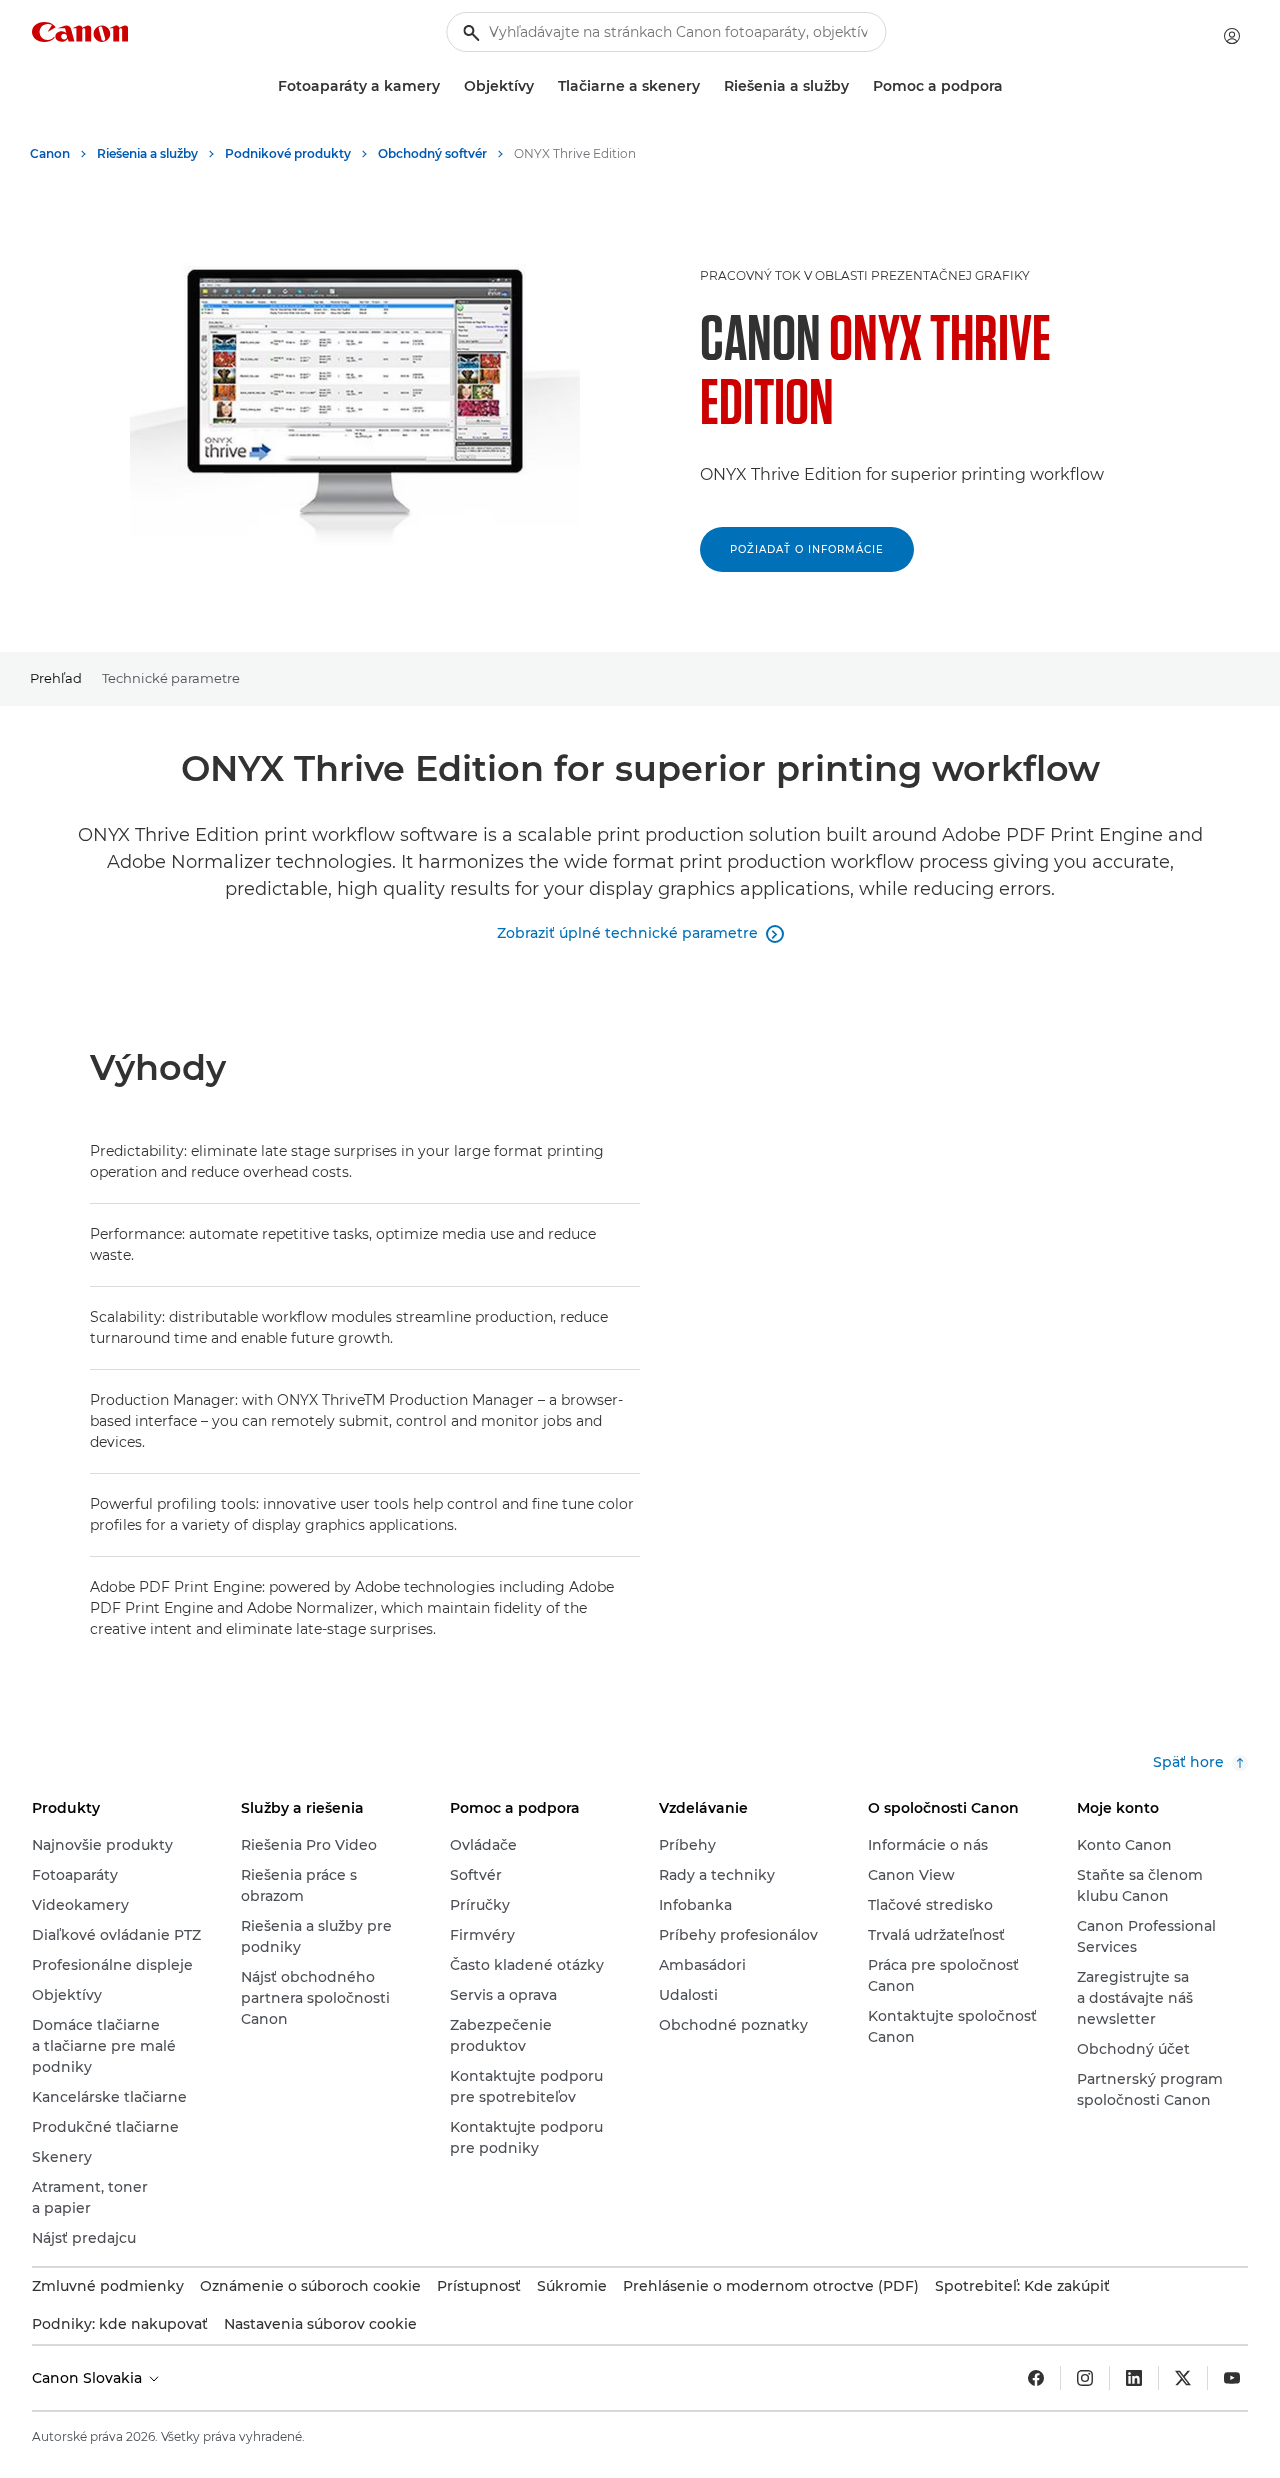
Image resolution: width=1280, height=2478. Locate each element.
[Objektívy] (542, 86)
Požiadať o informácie (807, 549)
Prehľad (56, 678)
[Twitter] (1183, 2378)
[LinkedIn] (1134, 2378)
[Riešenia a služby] (857, 86)
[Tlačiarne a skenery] (708, 86)
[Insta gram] (1085, 2378)
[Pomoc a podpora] (1011, 86)
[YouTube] (1232, 2378)
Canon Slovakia (89, 2378)
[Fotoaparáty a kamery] (448, 86)
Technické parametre (171, 678)
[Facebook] (1036, 2378)
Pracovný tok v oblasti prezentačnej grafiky (865, 275)
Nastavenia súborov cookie (320, 2324)
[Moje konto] (1232, 36)
